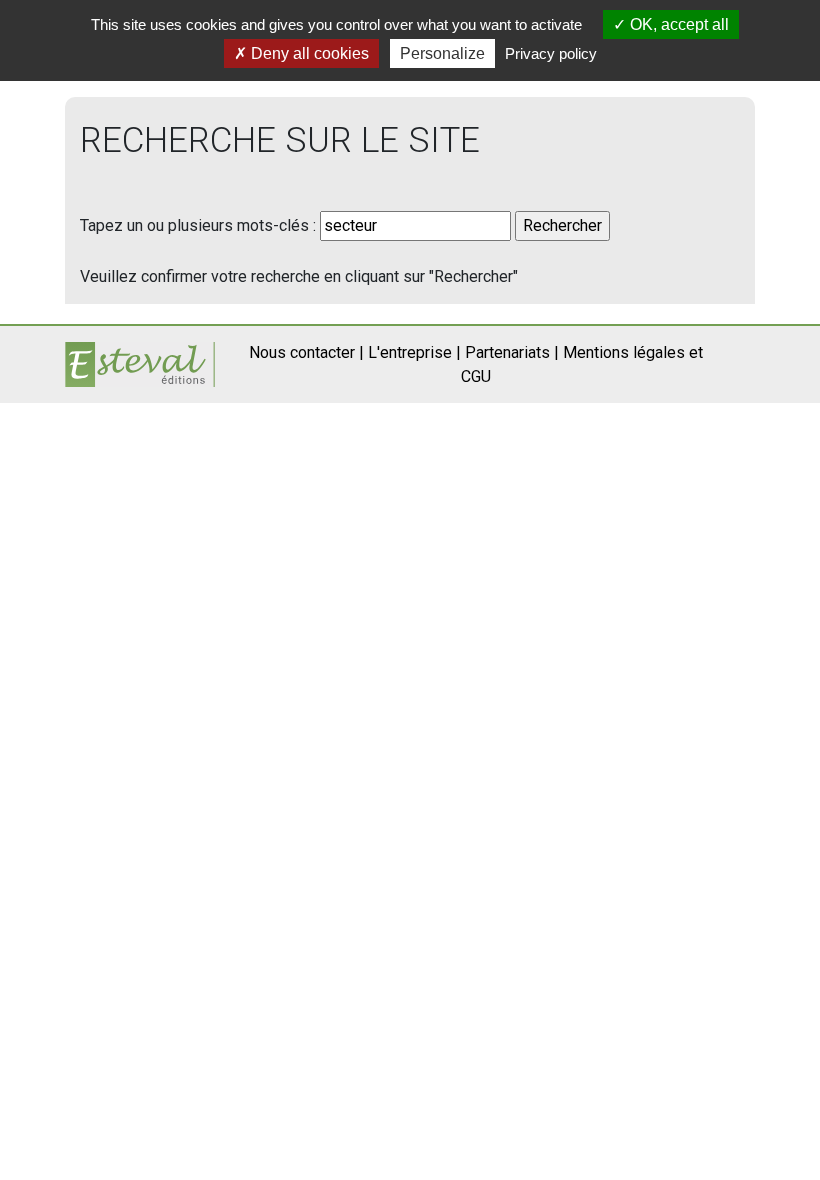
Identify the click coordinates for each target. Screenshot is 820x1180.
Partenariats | (512, 352)
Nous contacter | (306, 352)
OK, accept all (677, 24)
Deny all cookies (308, 53)
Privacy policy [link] (551, 53)
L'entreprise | (414, 352)
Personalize (442, 53)
